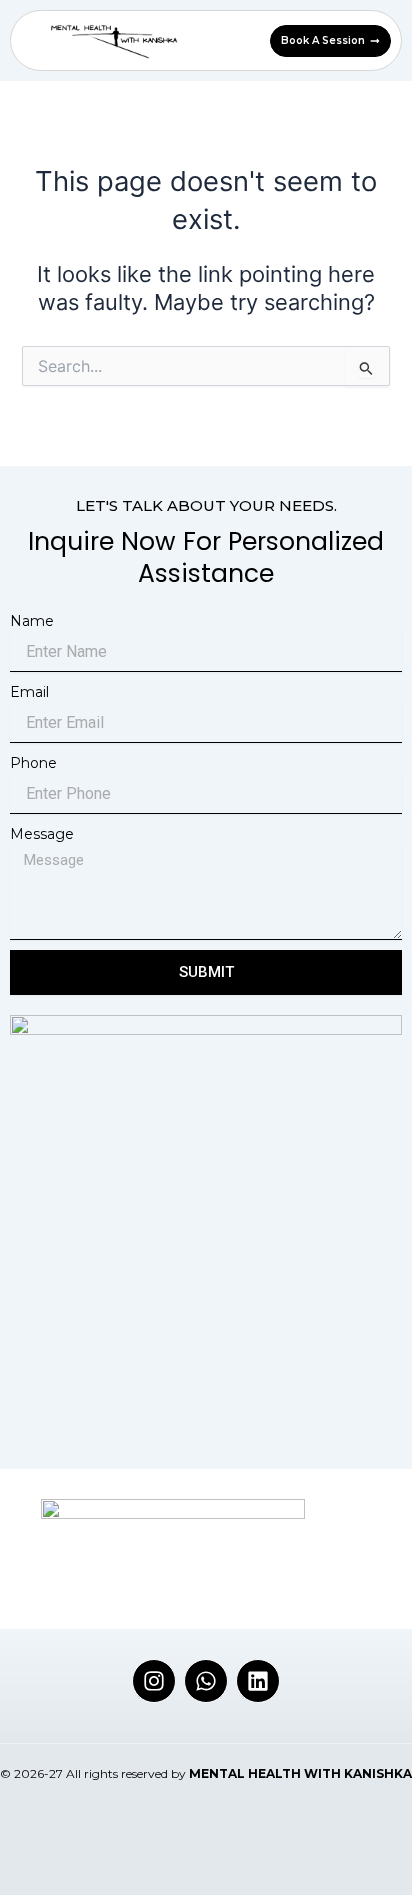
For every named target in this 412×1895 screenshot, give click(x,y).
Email (29, 692)
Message (42, 834)
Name (32, 621)
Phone (33, 763)
